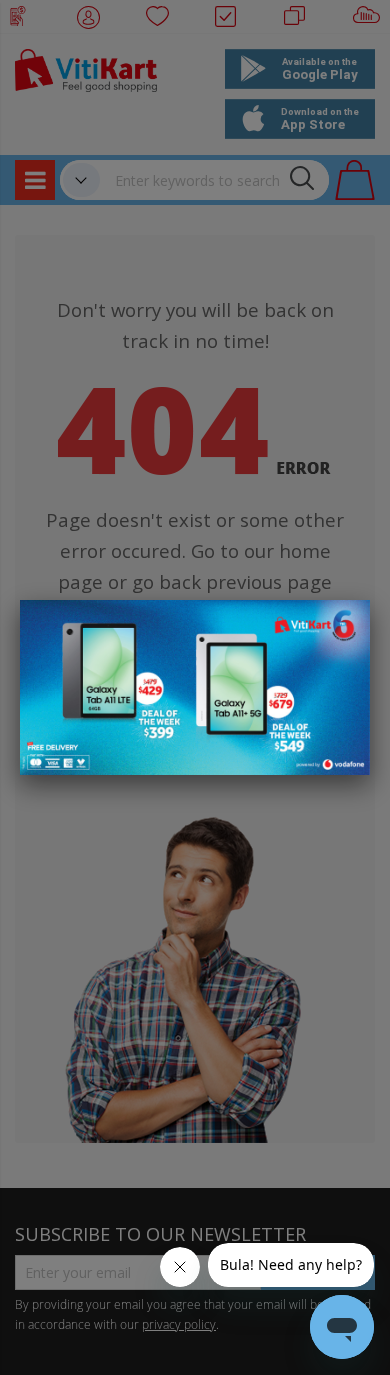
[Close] (342, 626)
